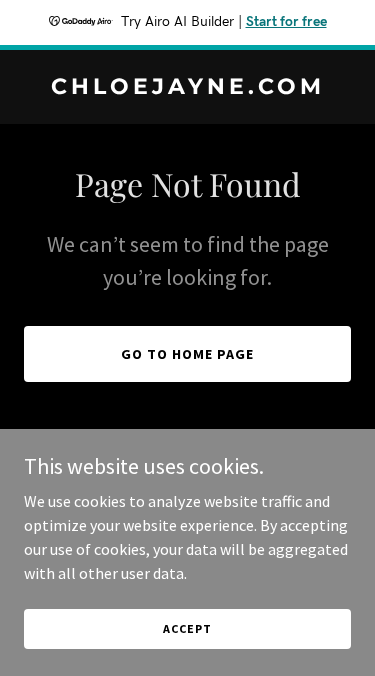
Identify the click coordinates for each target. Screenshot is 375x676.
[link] (187, 88)
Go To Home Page (187, 354)
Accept (187, 628)
